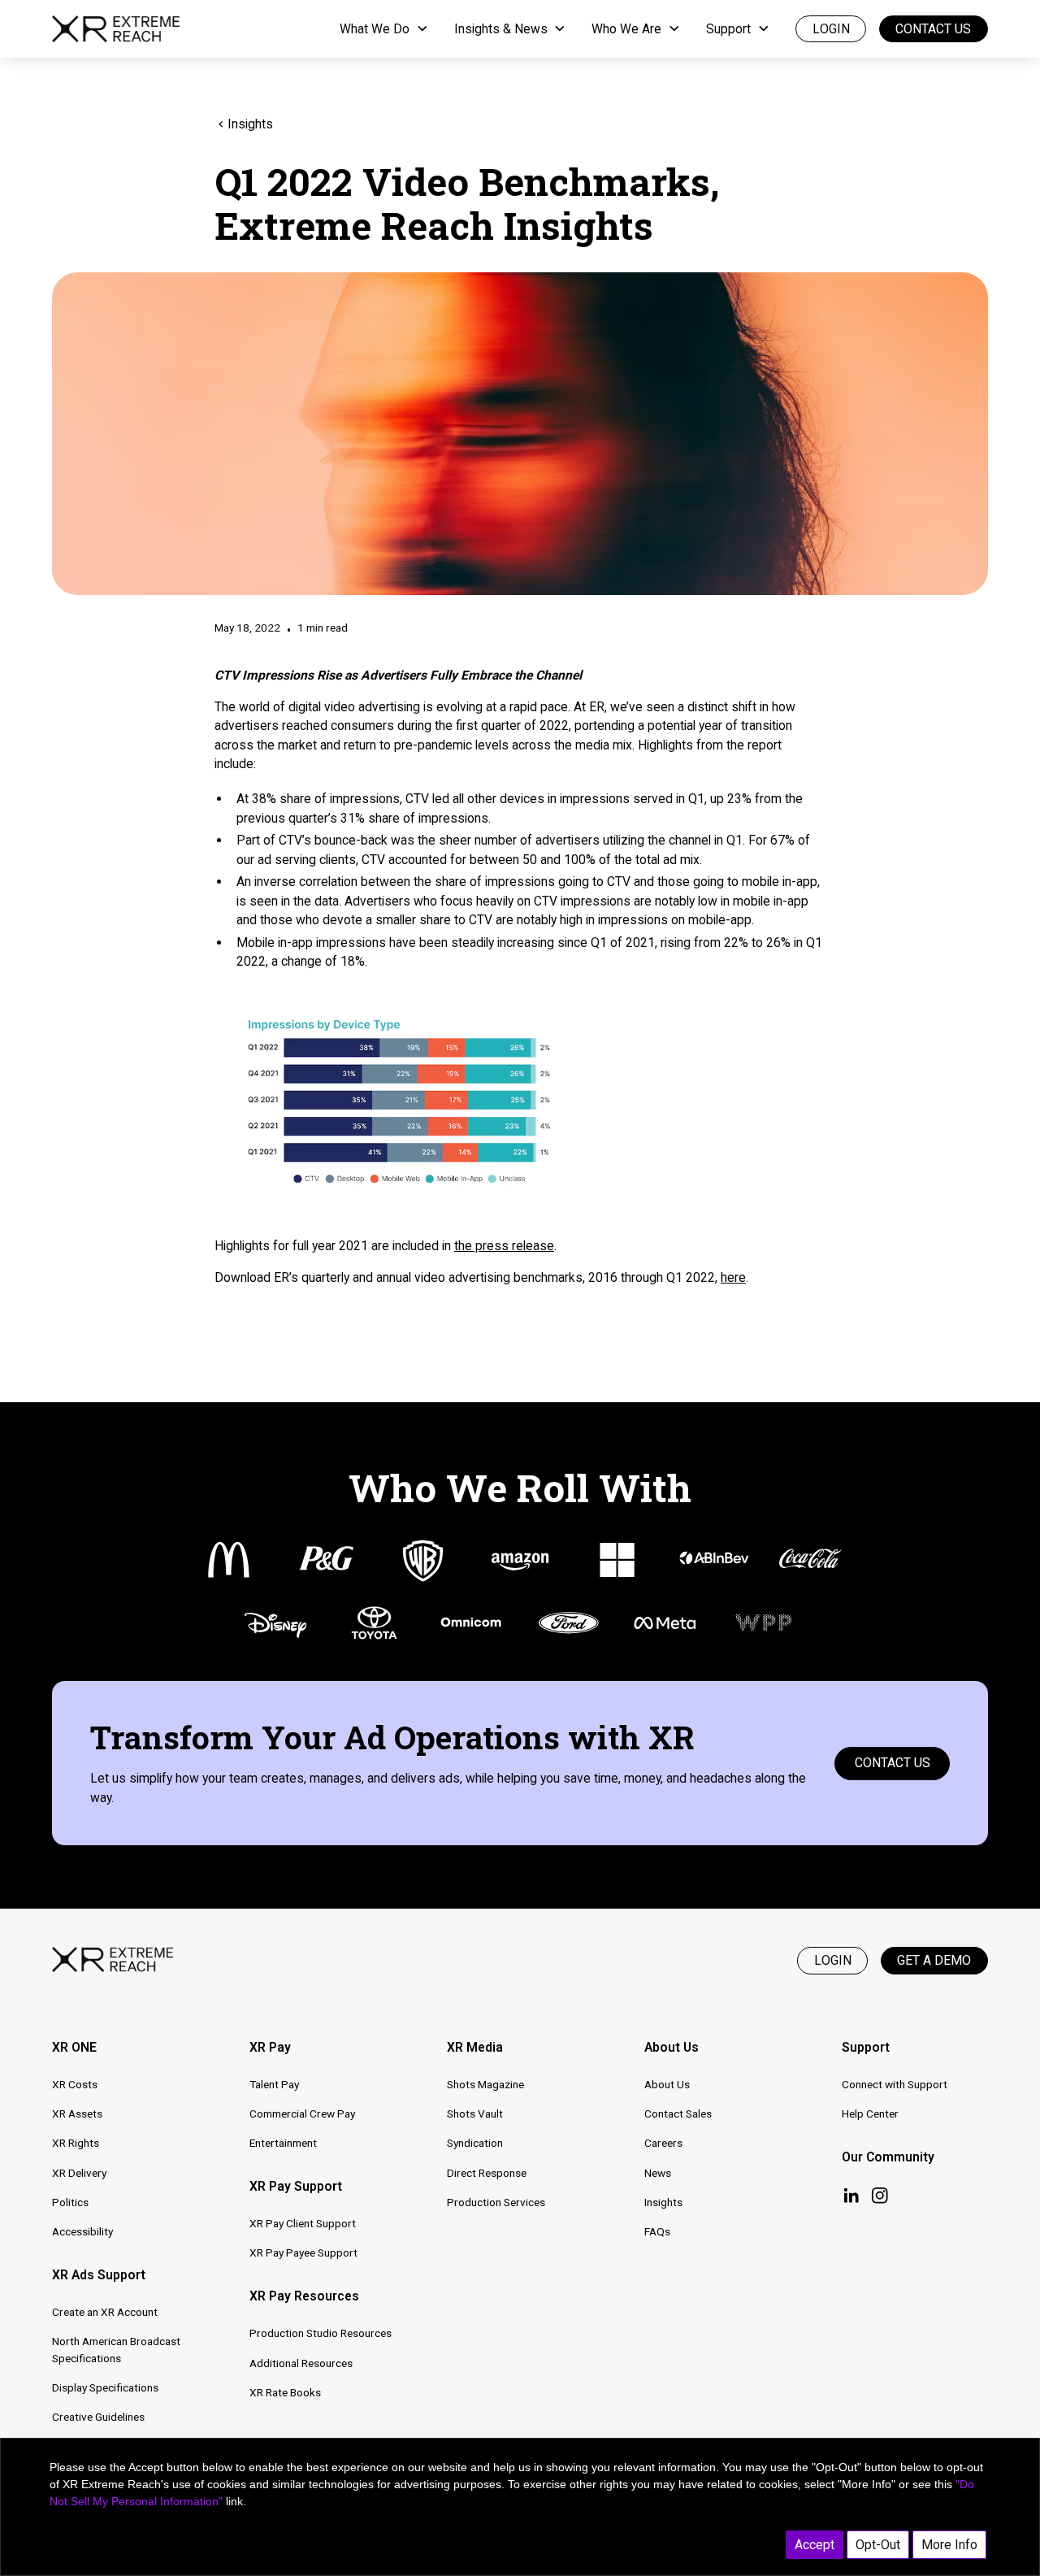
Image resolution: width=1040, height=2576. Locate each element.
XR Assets (77, 2113)
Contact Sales (678, 2113)
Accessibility (82, 2231)
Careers (663, 2143)
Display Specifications (105, 2387)
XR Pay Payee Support (303, 2252)
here (733, 1277)
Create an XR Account (105, 2312)
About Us (667, 2084)
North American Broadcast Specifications (116, 2350)
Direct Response (487, 2173)
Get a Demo (934, 1960)
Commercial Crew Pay (302, 2113)
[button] (384, 29)
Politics (70, 2202)
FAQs (657, 2231)
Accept (815, 2545)
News (658, 2173)
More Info (949, 2545)
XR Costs (75, 2084)
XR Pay (270, 2047)
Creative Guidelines (98, 2417)
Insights (663, 2202)
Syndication (475, 2143)
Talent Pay (274, 2084)
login (831, 29)
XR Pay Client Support (303, 2223)
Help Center (870, 2113)
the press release (504, 1246)
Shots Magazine (485, 2084)
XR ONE (74, 2047)
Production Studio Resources (321, 2333)
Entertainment (283, 2143)
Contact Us (933, 29)
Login (833, 1960)
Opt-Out (878, 2545)
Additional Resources (301, 2363)
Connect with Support (895, 2084)
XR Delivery (79, 2173)
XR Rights (76, 2143)
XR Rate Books (285, 2392)
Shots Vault (475, 2113)
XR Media (475, 2047)
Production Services (496, 2202)
